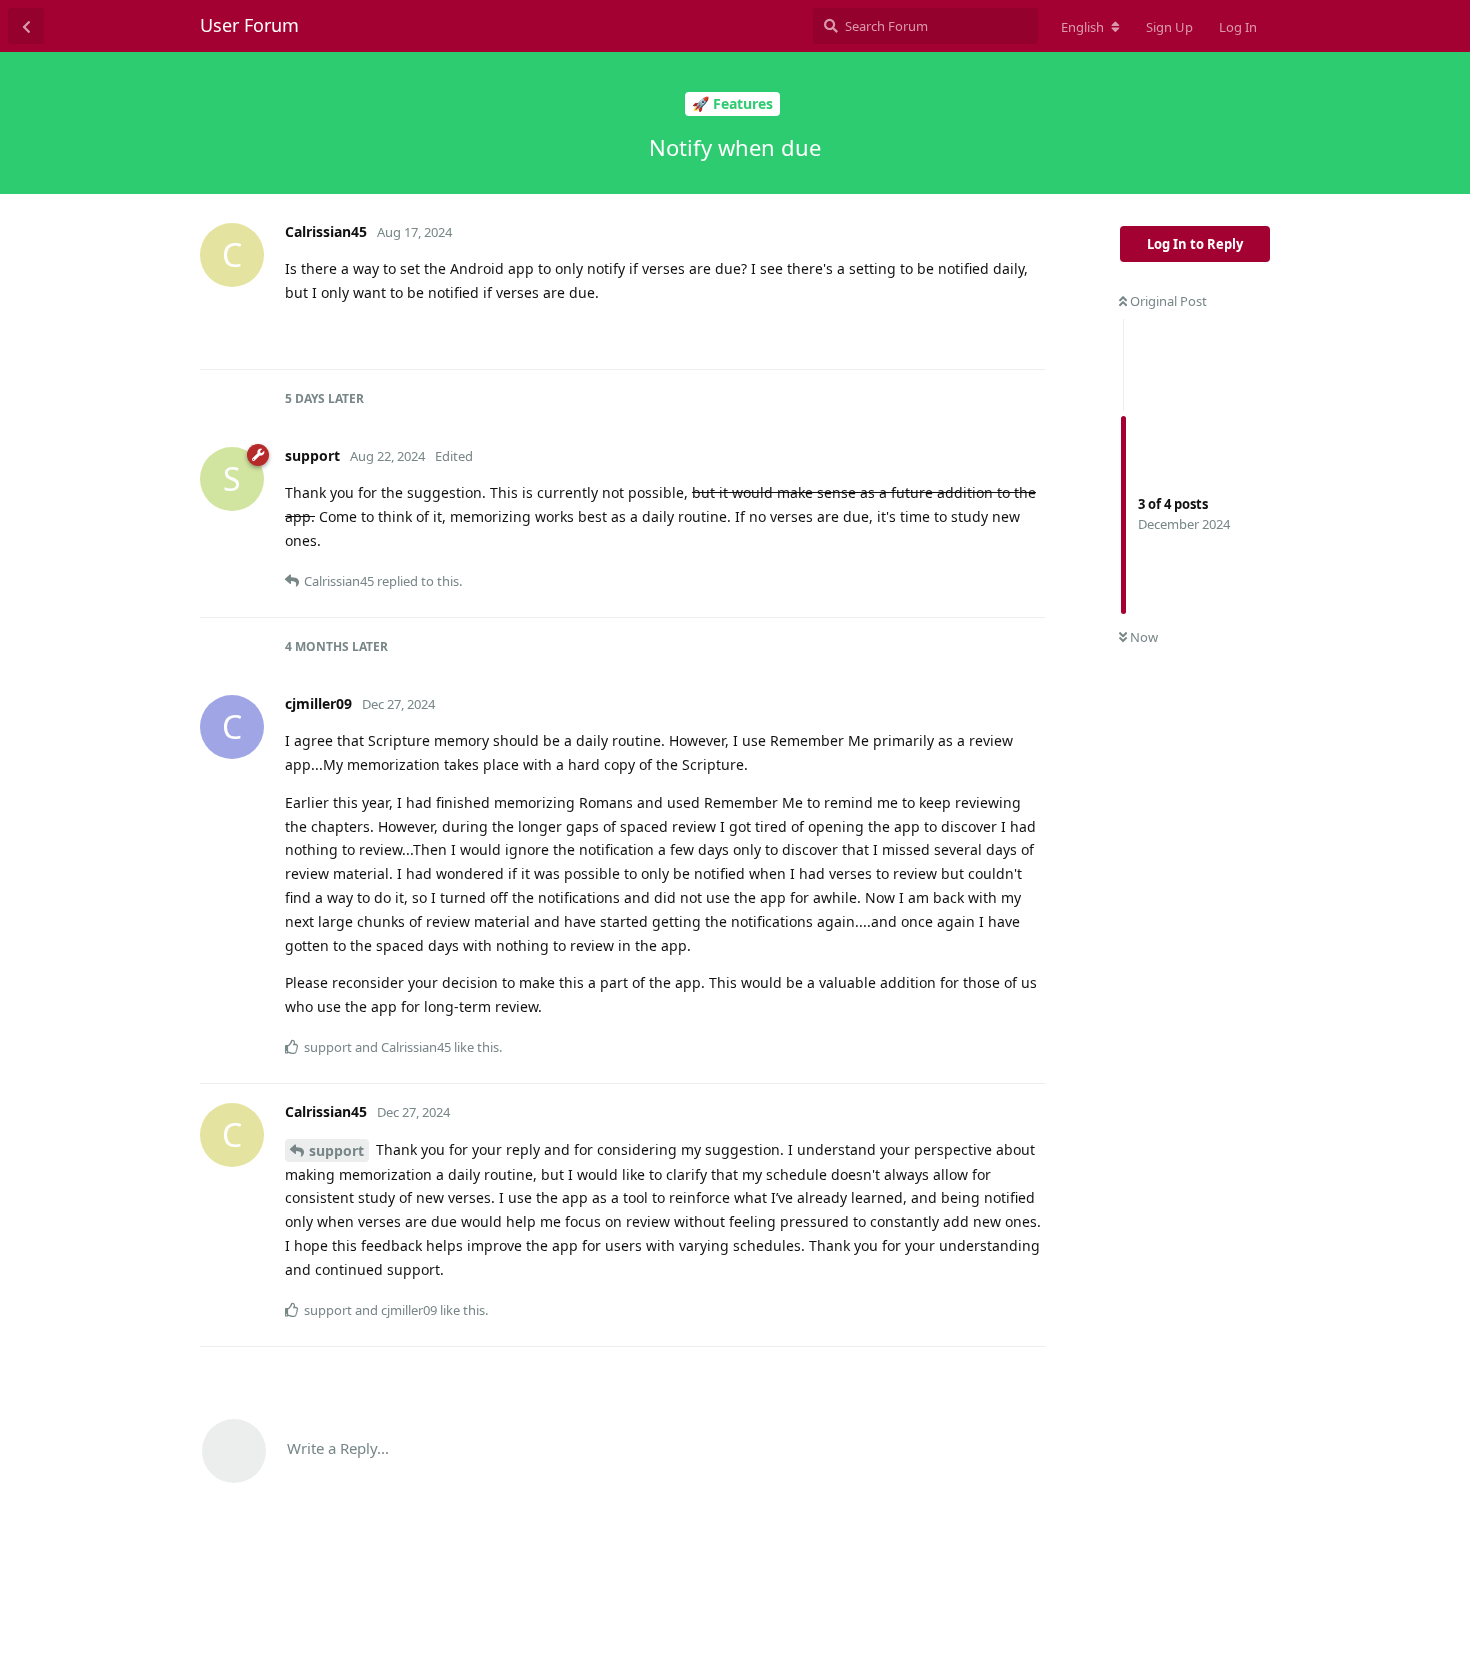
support (336, 1150)
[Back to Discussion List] (26, 26)
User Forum (249, 25)
